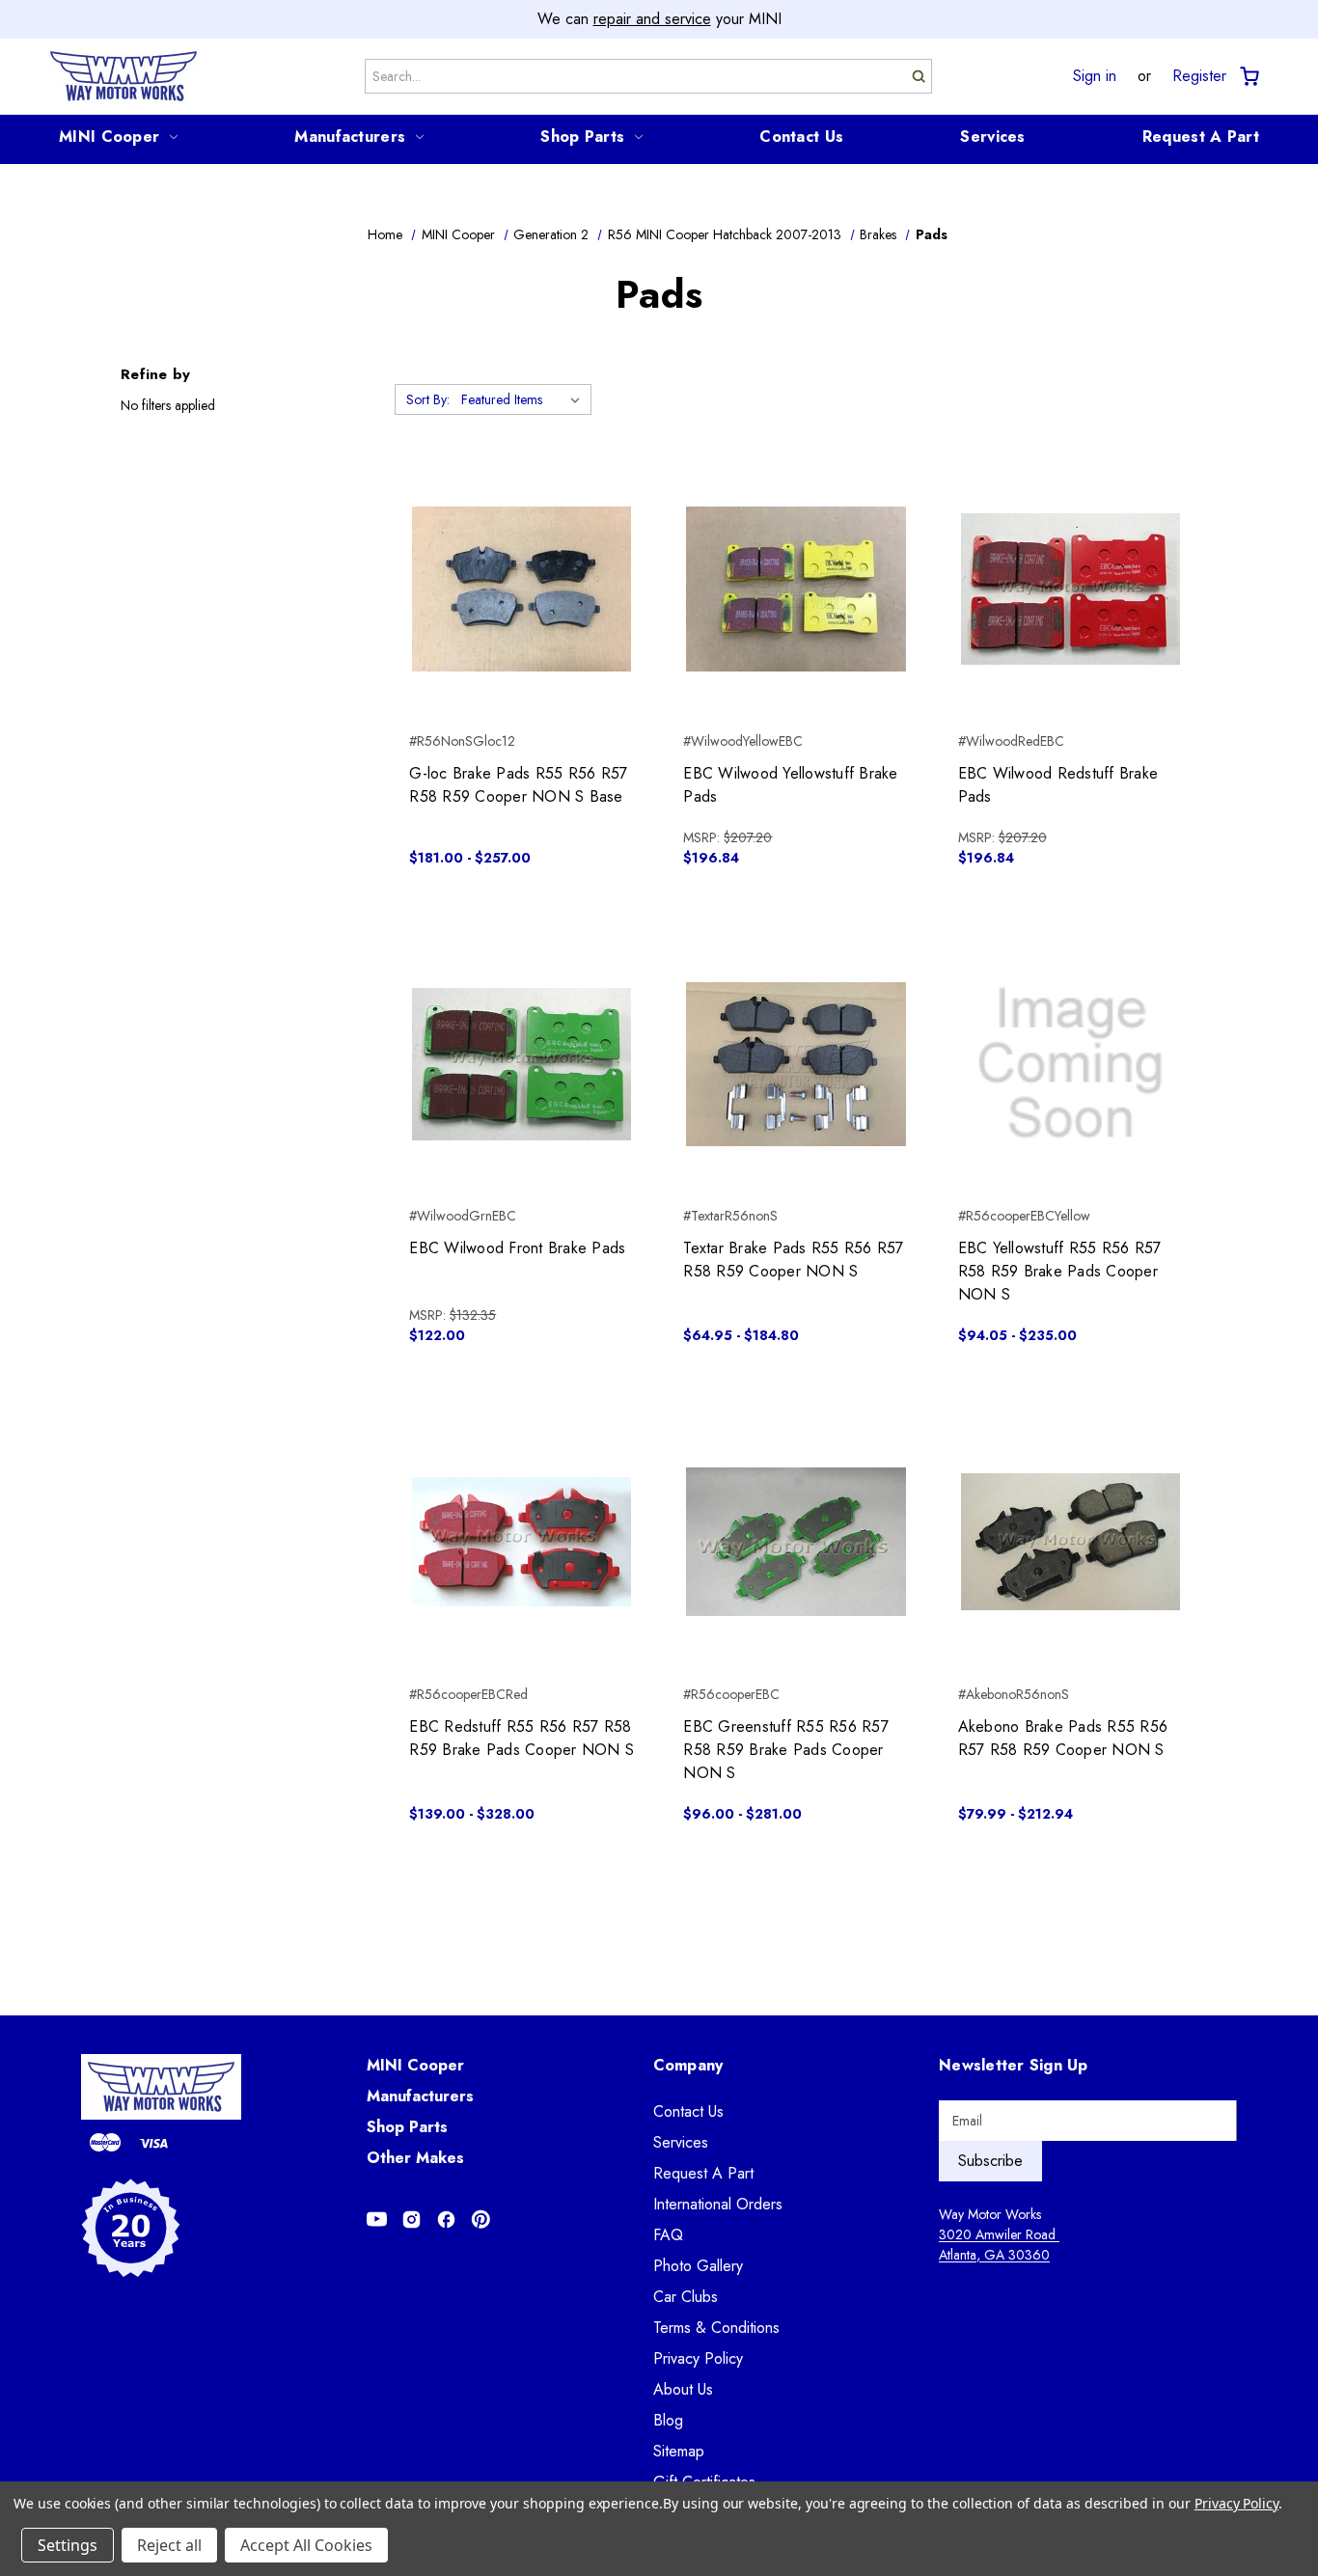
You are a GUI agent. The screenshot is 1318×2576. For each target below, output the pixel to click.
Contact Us (801, 137)
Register (1199, 76)
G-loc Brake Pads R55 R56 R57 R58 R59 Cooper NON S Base (518, 785)
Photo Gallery (698, 2266)
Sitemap (679, 2451)
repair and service (652, 19)
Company (688, 2065)
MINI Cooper (109, 137)
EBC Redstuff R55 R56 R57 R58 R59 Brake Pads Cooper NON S (522, 1738)
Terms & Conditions (716, 2328)
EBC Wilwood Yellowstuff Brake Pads (790, 785)
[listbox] (524, 399)
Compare (516, 589)
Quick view (522, 555)
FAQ (668, 2235)
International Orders (718, 2204)
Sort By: (428, 399)
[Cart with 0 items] (1248, 77)
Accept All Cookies (306, 2545)
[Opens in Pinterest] (481, 2220)
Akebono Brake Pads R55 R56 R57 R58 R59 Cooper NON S (1063, 1738)
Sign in (1095, 76)
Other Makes (415, 2158)
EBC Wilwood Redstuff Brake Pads (1058, 785)
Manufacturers (350, 137)
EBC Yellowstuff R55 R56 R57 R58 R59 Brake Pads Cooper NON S (1060, 1271)
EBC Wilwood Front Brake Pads (517, 1248)
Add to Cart (796, 623)
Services (992, 137)
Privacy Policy (698, 2358)
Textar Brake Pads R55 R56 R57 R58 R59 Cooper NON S (793, 1260)
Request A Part (1201, 137)
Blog (668, 2420)
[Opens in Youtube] (377, 2220)
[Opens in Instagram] (412, 2220)
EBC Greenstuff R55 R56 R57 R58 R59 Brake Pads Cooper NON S (786, 1750)
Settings (68, 2545)
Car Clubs (686, 2297)
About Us (683, 2389)
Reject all (169, 2545)
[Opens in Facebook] (446, 2220)
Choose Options (522, 623)
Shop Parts (582, 137)
